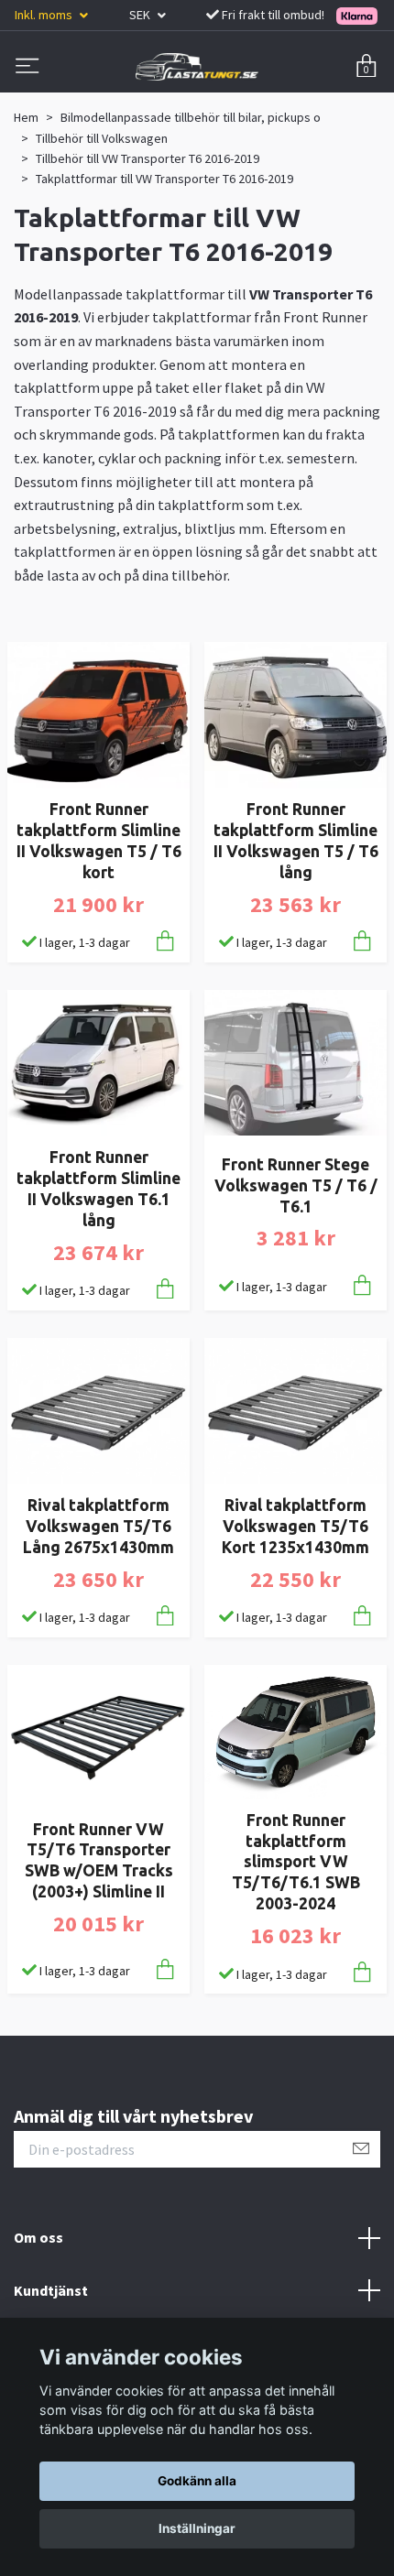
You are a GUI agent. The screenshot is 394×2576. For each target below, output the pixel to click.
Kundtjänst (51, 2290)
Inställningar (197, 2528)
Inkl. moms (45, 15)
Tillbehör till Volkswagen (102, 138)
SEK (141, 15)
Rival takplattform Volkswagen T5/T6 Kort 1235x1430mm (295, 1526)
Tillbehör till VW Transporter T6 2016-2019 (148, 158)
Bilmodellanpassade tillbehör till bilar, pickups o (191, 117)
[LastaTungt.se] (197, 67)
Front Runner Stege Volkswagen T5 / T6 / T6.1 (296, 1185)
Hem (26, 117)
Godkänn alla (197, 2481)
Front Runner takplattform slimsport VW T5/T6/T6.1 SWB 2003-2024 (296, 1862)
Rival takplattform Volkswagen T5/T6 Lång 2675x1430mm (98, 1526)
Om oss (38, 2237)
